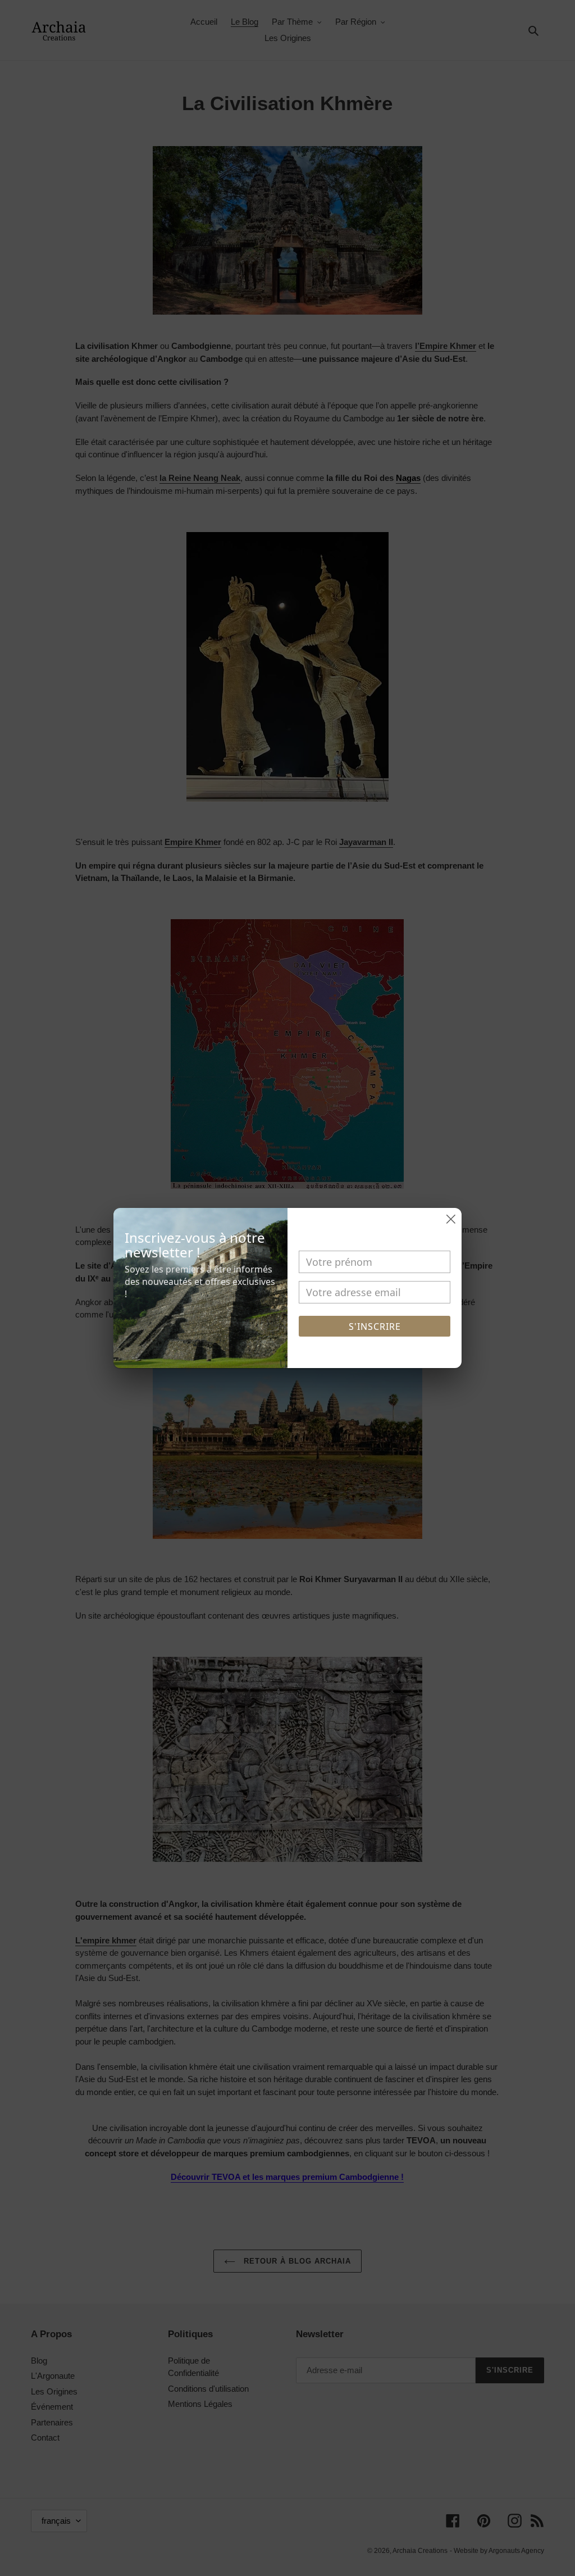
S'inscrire (375, 1326)
